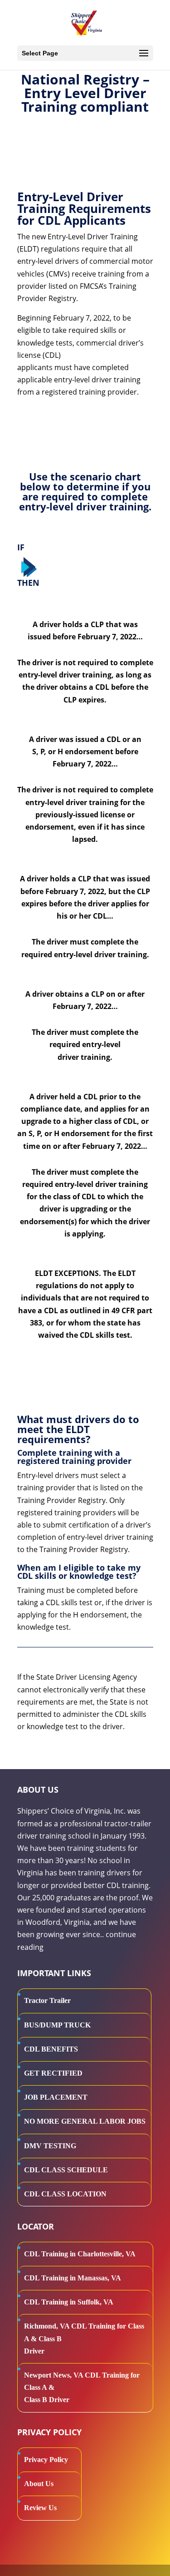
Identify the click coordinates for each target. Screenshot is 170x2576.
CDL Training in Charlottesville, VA (80, 2254)
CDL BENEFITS (51, 2049)
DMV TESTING (50, 2146)
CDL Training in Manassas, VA (73, 2278)
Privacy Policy (46, 2460)
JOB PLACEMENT (56, 2097)
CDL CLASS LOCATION (65, 2194)
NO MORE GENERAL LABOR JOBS (85, 2121)
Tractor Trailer (47, 2000)
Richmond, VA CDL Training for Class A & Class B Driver (84, 2338)
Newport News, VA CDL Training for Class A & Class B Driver (82, 2387)
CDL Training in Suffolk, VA (69, 2302)
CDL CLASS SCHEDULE (66, 2170)
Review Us (40, 2508)
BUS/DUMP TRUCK (57, 2025)
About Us (39, 2484)
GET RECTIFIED (53, 2073)
